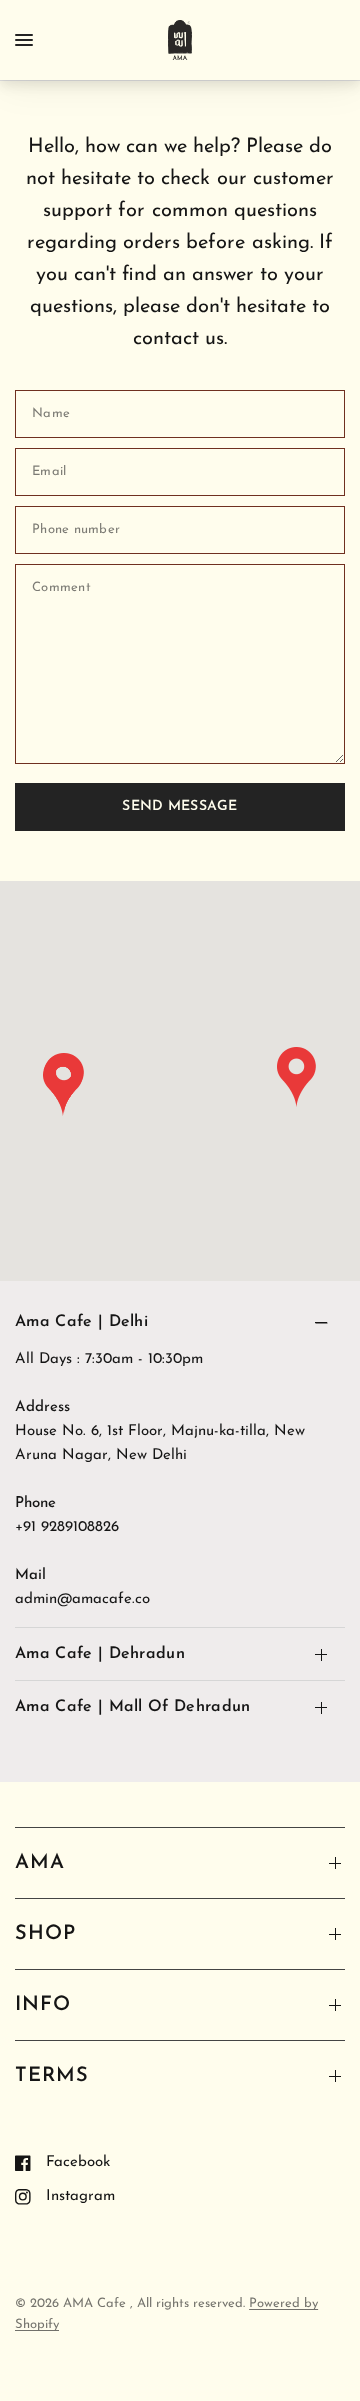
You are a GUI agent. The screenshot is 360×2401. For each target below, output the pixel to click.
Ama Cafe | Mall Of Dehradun (133, 1707)
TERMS (52, 2076)
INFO (43, 2005)
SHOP (45, 1934)
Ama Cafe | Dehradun (100, 1654)
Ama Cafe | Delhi (81, 1322)
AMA (40, 1863)
